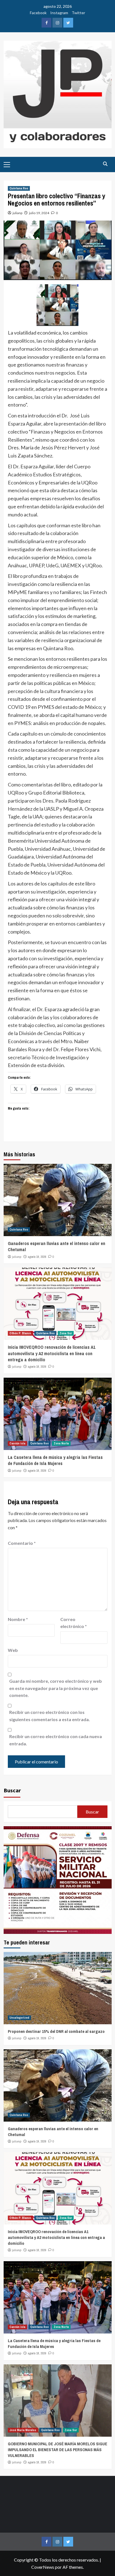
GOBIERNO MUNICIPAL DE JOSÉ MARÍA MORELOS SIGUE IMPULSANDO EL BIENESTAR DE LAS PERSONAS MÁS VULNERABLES (57, 2450)
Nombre (18, 1619)
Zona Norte (61, 1443)
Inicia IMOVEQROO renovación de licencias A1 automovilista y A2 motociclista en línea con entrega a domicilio (51, 1353)
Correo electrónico (74, 1623)
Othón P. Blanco (20, 1333)
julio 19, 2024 (39, 213)
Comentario (22, 1543)
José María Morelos (23, 2430)
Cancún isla (17, 1443)
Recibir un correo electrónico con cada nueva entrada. (56, 1740)
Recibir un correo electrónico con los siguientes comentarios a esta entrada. (50, 1716)
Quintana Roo (19, 188)
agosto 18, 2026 (37, 1367)
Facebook (38, 13)
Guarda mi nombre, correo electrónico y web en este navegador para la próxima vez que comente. (56, 1688)
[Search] (105, 164)
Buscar (12, 1790)
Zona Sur (66, 1333)
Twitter (78, 13)
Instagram (59, 13)
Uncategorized (19, 2018)
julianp (17, 213)
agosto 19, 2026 (37, 1257)
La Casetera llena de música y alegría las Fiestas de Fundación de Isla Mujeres (55, 1460)
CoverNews (43, 2567)
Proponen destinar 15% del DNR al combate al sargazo (56, 2031)
